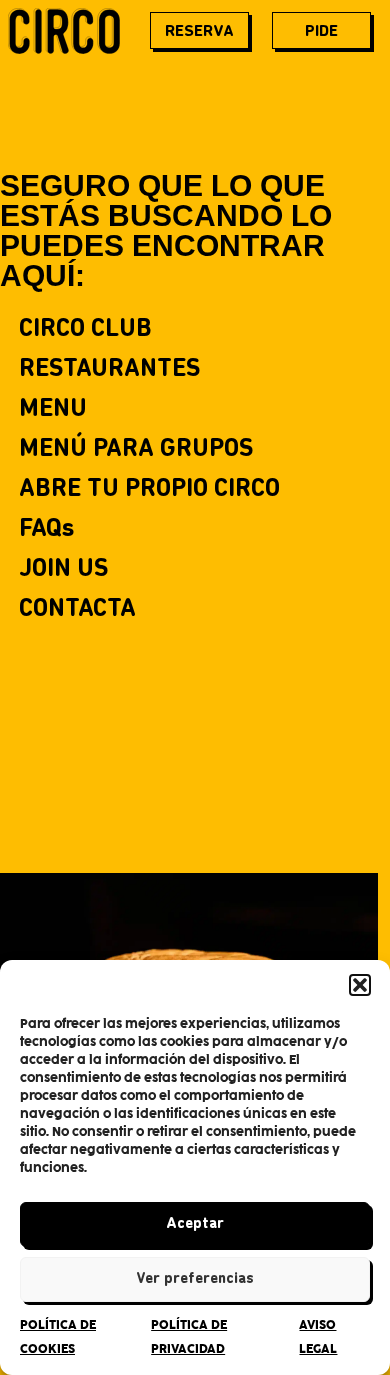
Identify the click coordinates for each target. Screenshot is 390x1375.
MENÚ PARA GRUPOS (136, 449)
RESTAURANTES (109, 369)
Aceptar (195, 1224)
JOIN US (63, 569)
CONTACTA (77, 609)
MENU (53, 409)
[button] (360, 985)
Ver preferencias (195, 1279)
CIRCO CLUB (85, 329)
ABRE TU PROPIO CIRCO (149, 489)
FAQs (47, 529)
